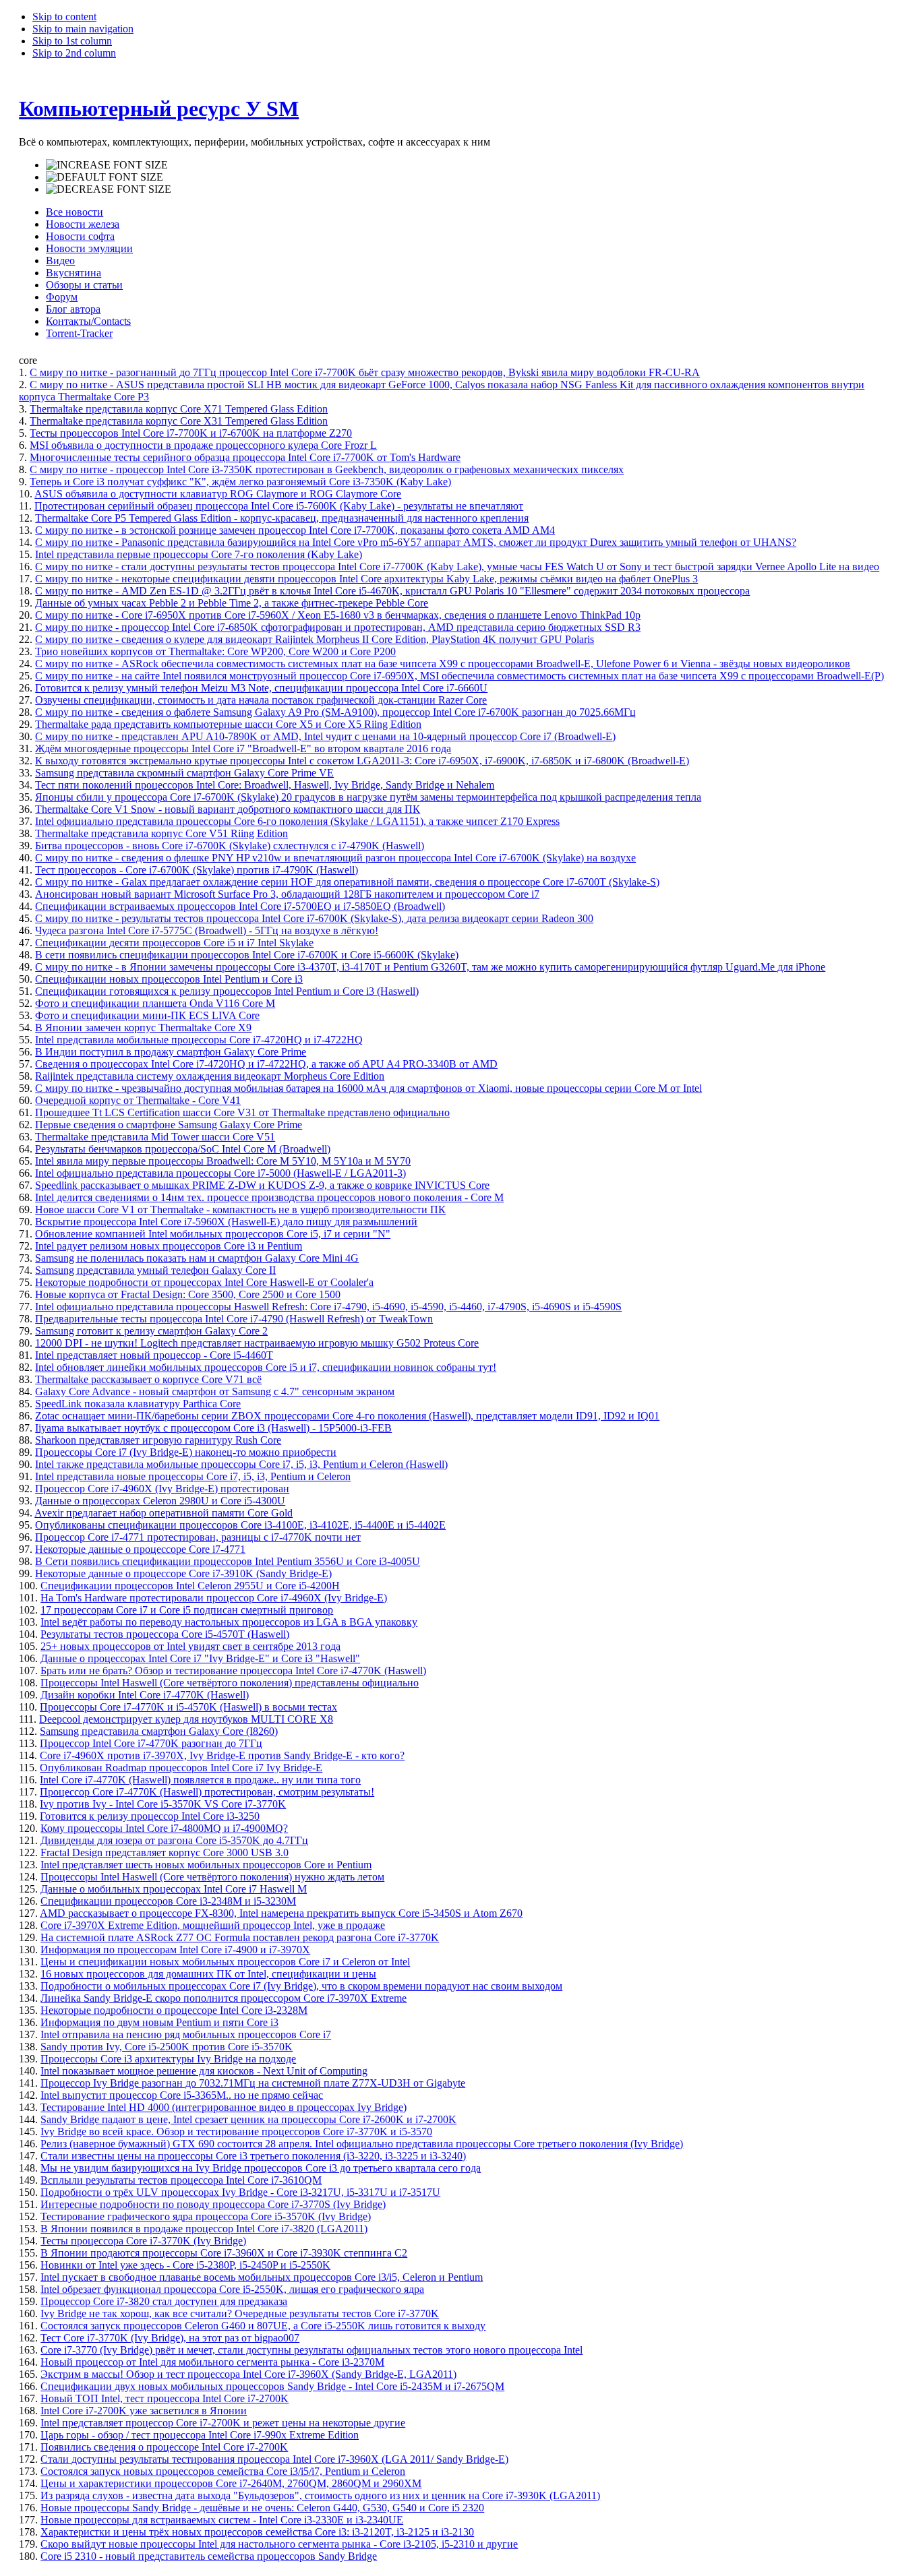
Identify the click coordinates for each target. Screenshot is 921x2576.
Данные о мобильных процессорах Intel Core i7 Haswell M (174, 1889)
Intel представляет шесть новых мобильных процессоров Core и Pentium (206, 1865)
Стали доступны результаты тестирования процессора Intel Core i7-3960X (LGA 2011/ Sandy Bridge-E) (274, 2459)
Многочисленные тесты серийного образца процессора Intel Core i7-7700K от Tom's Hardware (245, 457)
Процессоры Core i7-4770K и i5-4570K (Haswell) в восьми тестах (188, 1707)
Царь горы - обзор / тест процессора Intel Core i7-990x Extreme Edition (200, 2435)
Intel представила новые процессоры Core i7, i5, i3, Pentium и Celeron (193, 1476)
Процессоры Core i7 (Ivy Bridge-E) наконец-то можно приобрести (186, 1452)
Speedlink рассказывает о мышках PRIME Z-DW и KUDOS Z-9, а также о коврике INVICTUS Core (262, 1185)
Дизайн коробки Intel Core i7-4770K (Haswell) (145, 1695)
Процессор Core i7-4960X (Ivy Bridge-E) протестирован (162, 1489)
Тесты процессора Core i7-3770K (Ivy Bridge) (143, 2241)
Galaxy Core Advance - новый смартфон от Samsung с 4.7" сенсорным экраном (215, 1391)
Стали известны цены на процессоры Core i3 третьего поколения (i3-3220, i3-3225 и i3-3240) (253, 2156)
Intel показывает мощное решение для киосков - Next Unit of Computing (204, 2071)
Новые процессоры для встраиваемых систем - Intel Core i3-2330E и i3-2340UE (222, 2520)
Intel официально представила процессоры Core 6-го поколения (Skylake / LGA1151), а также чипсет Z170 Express (297, 821)
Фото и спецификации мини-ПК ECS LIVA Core (147, 1015)
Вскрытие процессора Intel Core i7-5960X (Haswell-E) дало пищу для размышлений (226, 1222)
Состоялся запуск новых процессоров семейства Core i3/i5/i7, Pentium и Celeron (223, 2471)
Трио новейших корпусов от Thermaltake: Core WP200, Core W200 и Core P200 (215, 651)
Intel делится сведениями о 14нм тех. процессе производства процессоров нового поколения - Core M (269, 1197)
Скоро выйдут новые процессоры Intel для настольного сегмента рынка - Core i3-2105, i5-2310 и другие (279, 2544)
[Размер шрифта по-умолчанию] (105, 177)
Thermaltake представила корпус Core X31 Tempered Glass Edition (179, 421)
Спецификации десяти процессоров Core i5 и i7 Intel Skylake (174, 943)
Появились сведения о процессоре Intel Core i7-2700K (164, 2447)
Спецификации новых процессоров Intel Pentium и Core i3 (169, 979)
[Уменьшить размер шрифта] (109, 189)
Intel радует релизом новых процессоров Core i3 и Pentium (169, 1246)
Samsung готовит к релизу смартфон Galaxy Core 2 (151, 1331)
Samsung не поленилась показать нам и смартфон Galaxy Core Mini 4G (197, 1258)
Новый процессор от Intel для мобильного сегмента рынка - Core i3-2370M (212, 2362)
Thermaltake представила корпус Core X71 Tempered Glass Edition (179, 409)
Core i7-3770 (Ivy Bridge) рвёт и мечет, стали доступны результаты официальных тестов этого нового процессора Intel (311, 2350)
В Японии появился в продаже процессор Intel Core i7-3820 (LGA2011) (204, 2229)
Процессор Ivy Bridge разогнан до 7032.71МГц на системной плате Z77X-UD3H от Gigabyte (253, 2083)
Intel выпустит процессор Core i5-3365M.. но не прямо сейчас (182, 2095)
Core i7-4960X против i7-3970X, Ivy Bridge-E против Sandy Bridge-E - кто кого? (222, 1755)
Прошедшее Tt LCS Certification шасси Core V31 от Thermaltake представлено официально (242, 1112)
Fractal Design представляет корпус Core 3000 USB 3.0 (165, 1852)
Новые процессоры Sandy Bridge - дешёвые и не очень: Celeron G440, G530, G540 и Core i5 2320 (262, 2508)
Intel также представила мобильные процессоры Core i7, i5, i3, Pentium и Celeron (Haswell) (241, 1464)
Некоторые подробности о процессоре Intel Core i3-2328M (174, 2010)
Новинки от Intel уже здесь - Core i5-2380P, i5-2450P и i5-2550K (185, 2265)
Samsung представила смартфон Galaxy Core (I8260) (159, 1731)
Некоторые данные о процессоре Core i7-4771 (140, 1549)
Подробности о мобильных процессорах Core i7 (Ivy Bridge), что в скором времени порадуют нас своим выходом (301, 1986)
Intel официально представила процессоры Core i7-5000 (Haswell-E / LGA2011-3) (220, 1173)
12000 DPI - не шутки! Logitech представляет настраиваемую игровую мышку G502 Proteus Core (257, 1343)
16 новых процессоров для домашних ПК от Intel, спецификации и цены (208, 1974)
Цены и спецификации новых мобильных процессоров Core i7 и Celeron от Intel (225, 1962)
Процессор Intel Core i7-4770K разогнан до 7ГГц (151, 1743)
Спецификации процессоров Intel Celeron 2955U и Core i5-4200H (190, 1586)
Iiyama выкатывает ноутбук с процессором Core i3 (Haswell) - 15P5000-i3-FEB (213, 1428)
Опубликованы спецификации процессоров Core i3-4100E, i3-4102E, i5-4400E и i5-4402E (240, 1525)
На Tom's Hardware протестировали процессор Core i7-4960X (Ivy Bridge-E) (214, 1598)
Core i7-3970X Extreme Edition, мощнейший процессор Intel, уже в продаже (213, 1925)
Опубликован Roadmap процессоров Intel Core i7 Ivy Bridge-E (181, 1768)
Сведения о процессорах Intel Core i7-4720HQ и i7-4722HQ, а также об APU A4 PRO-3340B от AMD (266, 1064)
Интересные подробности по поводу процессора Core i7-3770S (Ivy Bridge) (213, 2204)
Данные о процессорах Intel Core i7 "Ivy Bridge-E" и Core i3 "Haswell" (200, 1658)
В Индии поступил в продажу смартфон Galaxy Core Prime (171, 1052)
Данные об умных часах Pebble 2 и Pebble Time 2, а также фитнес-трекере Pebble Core (232, 603)
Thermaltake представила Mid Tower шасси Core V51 (155, 1137)
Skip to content (64, 17)
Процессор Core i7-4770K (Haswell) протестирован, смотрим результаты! (207, 1792)
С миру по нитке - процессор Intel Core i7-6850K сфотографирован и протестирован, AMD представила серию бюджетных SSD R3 (338, 627)
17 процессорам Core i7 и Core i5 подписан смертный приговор (187, 1610)
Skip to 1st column (72, 41)
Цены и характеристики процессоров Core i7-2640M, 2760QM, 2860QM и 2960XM (231, 2483)
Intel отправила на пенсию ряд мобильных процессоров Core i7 (186, 2034)
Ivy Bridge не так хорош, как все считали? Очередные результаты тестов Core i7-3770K (240, 2313)
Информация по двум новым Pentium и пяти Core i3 (159, 2022)
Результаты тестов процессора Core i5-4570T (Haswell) (165, 1634)
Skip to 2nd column (74, 53)
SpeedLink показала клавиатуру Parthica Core (138, 1404)
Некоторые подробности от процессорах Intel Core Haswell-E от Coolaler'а (204, 1282)
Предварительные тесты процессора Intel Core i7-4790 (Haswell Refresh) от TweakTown (234, 1319)
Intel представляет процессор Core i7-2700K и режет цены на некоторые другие (223, 2423)
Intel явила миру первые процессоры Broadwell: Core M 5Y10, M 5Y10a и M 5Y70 (223, 1161)
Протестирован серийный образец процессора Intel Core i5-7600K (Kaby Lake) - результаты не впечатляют (279, 506)
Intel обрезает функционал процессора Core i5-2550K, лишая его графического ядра (232, 2289)
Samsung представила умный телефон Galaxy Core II (155, 1270)
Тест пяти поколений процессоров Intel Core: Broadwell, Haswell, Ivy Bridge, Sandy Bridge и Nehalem (265, 785)
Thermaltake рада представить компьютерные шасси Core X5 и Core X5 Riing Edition (228, 724)
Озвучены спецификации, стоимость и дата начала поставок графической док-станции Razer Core (261, 700)
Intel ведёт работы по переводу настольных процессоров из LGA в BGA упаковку (229, 1622)
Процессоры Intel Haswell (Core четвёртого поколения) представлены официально (230, 1683)
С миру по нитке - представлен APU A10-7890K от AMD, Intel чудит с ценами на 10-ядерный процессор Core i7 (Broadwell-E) (325, 736)
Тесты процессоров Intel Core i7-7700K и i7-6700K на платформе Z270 (191, 433)
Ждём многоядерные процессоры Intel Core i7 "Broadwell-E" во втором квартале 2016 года (243, 748)
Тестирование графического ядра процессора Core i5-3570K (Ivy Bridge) (206, 2216)
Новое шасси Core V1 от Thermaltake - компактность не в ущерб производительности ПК (240, 1209)
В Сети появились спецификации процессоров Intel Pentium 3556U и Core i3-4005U (228, 1561)
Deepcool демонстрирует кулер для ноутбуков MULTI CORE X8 (186, 1719)
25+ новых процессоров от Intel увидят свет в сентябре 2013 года (190, 1646)
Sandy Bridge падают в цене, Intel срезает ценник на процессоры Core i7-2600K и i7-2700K (248, 2119)
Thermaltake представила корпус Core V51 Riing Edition (161, 833)
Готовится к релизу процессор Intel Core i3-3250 (150, 1816)
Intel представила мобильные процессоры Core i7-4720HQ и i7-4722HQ (199, 1040)
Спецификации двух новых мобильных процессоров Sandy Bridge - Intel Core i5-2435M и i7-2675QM (272, 2386)
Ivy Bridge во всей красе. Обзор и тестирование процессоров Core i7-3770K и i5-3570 (236, 2132)
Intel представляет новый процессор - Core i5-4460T (154, 1355)
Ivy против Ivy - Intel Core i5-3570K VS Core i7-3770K (163, 1804)
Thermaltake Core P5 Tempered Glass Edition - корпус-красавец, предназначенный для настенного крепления (282, 518)
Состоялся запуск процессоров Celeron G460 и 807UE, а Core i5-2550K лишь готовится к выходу (263, 2326)
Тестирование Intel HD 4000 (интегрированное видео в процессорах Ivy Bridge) (224, 2107)
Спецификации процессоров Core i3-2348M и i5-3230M (168, 1901)
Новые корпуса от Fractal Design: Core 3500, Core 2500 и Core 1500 (188, 1294)
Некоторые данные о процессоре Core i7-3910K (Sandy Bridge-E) (183, 1573)
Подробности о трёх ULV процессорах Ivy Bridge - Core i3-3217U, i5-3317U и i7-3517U (240, 2192)
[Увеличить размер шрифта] (107, 165)
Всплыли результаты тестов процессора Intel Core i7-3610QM (181, 2180)
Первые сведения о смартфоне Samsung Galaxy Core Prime (169, 1125)
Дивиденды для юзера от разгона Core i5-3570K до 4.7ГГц (174, 1840)
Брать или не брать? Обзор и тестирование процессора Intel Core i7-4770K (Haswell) (233, 1670)
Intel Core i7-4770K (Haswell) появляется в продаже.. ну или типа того (200, 1780)
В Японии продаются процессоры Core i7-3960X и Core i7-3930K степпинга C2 (224, 2253)
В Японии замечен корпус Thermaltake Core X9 (143, 1028)
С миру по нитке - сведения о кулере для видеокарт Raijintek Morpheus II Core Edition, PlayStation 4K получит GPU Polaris (315, 639)
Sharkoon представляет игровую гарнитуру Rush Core (158, 1440)
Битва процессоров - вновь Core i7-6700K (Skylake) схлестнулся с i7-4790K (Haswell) (230, 846)
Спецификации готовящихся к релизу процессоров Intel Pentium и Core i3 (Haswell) (227, 991)
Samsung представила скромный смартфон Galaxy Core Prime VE (184, 773)
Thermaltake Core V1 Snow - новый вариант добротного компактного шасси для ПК (228, 809)
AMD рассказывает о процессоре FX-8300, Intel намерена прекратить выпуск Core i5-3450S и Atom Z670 (281, 1913)
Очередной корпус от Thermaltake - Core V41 (138, 1100)
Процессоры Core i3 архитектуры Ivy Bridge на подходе (168, 2059)
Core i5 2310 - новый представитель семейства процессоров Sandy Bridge (209, 2556)
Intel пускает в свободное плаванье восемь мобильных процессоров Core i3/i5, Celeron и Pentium (262, 2277)
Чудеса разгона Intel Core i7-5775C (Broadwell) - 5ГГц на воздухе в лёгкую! (207, 930)
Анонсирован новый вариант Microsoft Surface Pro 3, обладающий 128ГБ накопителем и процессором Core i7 (287, 894)
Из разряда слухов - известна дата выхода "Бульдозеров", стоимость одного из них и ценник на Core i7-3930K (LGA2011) (320, 2495)
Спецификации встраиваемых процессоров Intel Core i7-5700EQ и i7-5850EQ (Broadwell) (240, 906)
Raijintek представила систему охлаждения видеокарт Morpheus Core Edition (210, 1076)
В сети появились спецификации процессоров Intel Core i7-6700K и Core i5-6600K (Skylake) (247, 955)
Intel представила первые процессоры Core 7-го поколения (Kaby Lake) (199, 554)
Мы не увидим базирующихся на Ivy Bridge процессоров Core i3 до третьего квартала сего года (261, 2168)
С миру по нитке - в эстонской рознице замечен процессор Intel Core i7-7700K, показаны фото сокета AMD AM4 (295, 530)
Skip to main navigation (83, 29)
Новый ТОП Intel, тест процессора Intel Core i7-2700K (165, 2398)
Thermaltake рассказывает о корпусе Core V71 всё (148, 1379)
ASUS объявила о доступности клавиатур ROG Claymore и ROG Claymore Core (218, 494)
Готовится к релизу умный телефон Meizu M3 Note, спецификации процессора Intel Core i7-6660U (261, 688)
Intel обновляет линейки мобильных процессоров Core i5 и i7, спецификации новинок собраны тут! (266, 1367)
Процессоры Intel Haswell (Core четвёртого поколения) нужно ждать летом (212, 1877)
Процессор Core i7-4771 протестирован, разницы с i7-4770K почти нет (198, 1537)
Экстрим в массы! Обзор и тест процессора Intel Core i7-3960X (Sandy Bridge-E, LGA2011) (248, 2374)
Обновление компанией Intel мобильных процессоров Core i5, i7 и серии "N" (213, 1234)
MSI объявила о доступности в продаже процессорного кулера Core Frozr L (203, 445)
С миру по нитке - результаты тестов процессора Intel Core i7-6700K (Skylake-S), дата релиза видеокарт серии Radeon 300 (314, 918)
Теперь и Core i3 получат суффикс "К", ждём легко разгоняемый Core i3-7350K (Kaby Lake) (240, 482)
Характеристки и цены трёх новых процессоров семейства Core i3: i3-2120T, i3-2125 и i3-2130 (257, 2532)
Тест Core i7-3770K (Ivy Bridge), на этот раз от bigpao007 (170, 2338)
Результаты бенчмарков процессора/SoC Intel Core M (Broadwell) (183, 1149)
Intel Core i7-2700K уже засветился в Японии (144, 2411)
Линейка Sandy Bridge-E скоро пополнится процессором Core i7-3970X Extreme (224, 1998)
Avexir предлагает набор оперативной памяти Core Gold (164, 1513)
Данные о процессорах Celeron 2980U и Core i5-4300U (160, 1501)
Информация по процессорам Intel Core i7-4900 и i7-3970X (175, 1950)
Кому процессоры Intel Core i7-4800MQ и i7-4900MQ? (164, 1828)
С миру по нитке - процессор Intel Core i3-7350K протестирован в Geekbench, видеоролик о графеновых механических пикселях (327, 469)
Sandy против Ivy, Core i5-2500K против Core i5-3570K (167, 2047)
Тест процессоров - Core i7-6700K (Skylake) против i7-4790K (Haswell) (197, 870)
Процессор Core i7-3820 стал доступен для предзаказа (164, 2301)
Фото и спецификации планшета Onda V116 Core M (155, 1003)
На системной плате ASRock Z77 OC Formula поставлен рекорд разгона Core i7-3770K (240, 1937)
